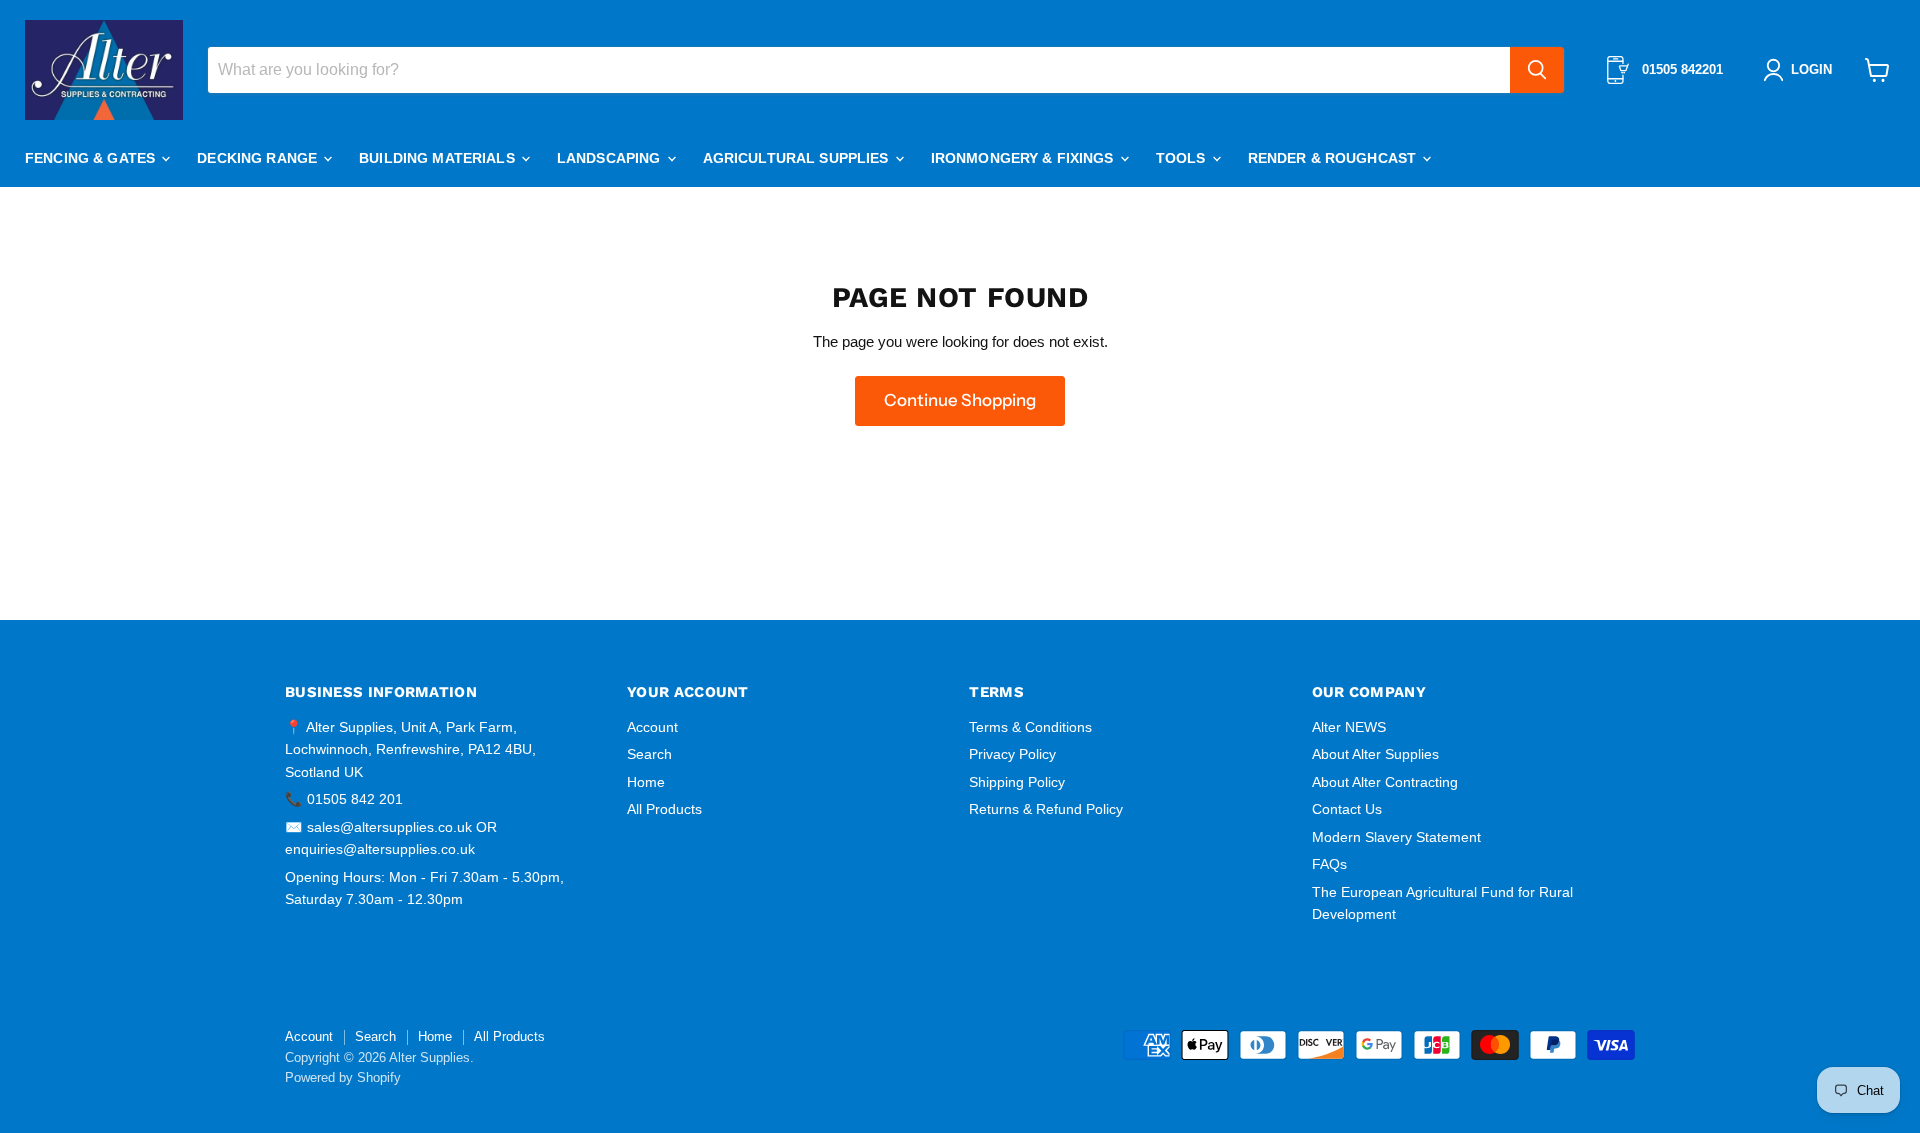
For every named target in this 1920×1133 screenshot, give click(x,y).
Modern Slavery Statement (1396, 837)
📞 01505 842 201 (344, 799)
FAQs (1329, 864)
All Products (664, 809)
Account (652, 727)
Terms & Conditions (1030, 727)
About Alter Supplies (1375, 754)
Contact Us (1347, 809)
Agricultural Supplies (798, 158)
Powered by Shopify (343, 1077)
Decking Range (259, 158)
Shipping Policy (1017, 782)
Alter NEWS (1349, 727)
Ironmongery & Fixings (1024, 158)
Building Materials (439, 158)
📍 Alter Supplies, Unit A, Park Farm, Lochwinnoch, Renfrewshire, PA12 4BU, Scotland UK (410, 749)
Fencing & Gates (92, 158)
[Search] (1537, 70)
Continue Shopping (960, 400)
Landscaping (611, 158)
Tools (1183, 158)
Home (646, 782)
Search (649, 754)
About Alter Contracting (1385, 782)
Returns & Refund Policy (1046, 809)
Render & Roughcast (1334, 158)
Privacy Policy (1012, 754)
